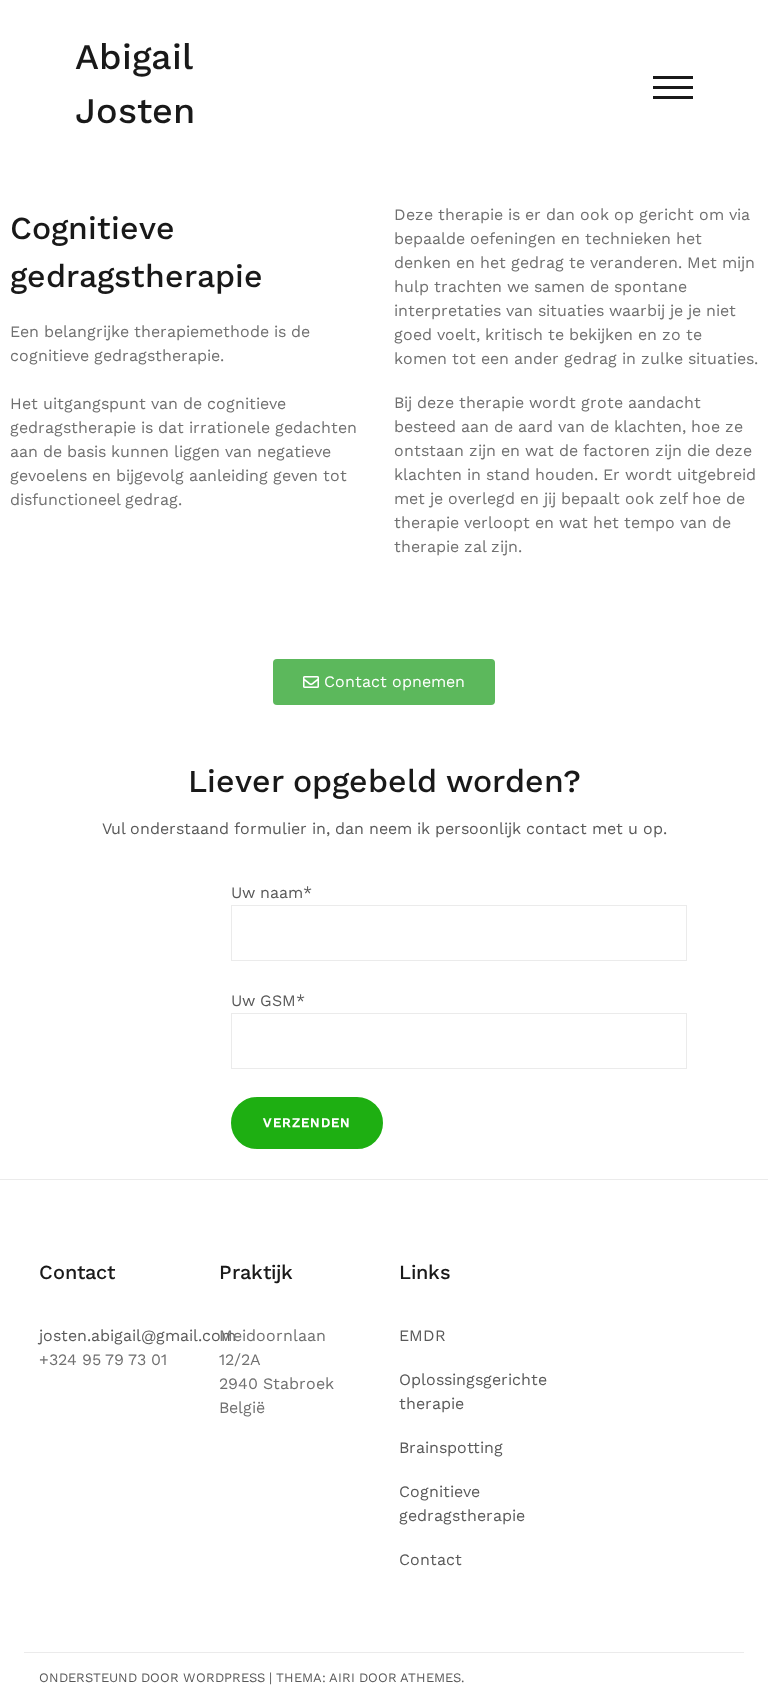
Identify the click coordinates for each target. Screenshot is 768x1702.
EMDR (422, 1335)
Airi (342, 1677)
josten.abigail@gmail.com (137, 1335)
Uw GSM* (268, 1000)
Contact (430, 1559)
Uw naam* (271, 892)
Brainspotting (451, 1447)
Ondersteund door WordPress (152, 1677)
